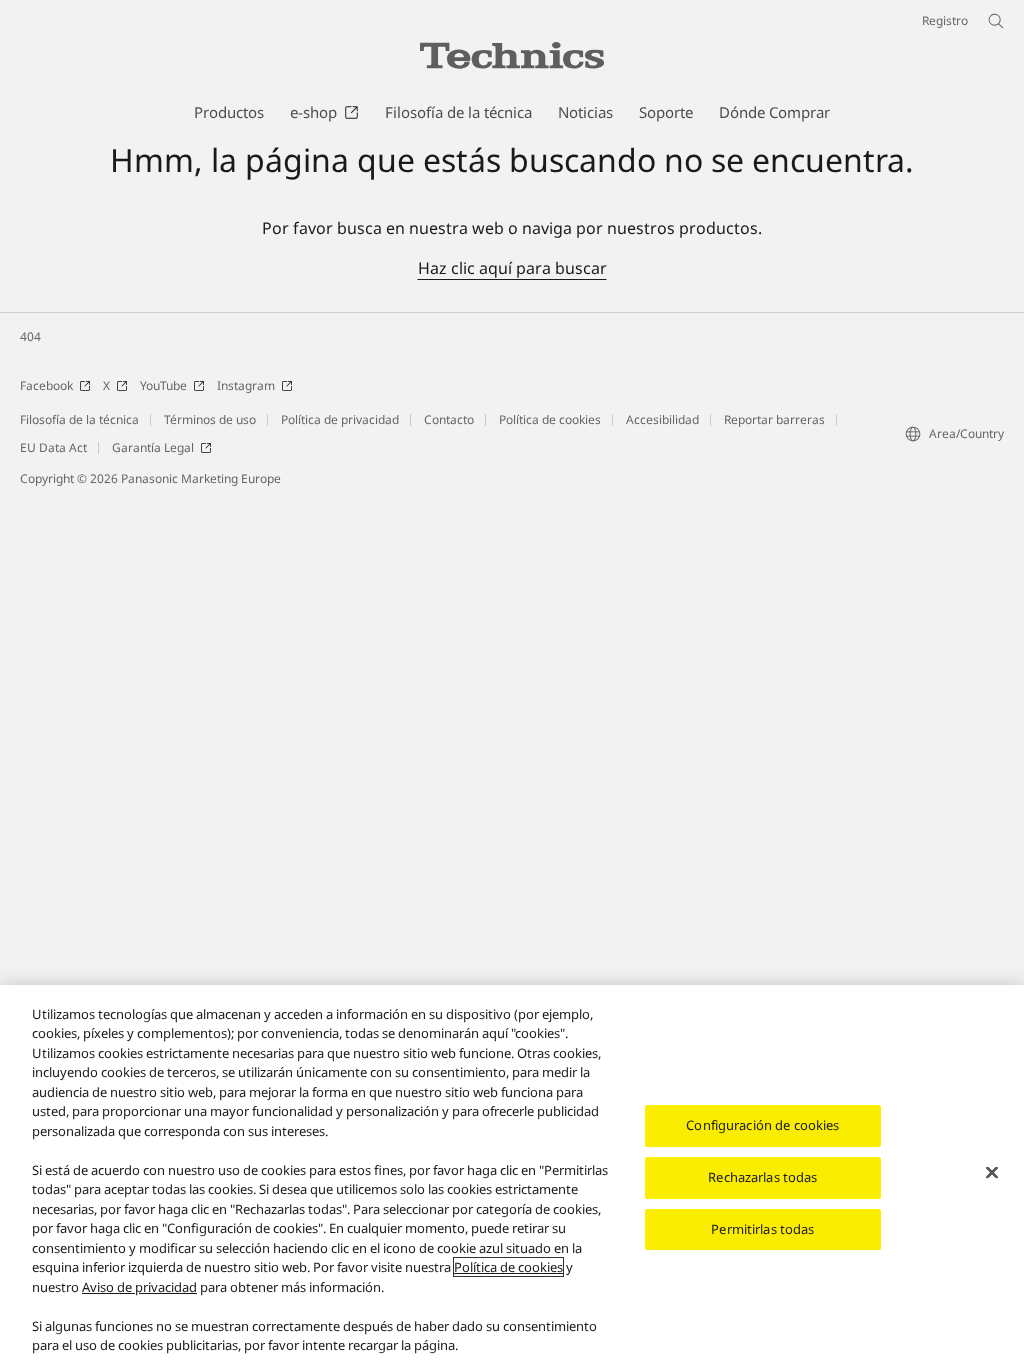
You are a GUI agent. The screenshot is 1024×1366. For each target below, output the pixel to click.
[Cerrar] (992, 1173)
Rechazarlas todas (762, 1177)
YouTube (163, 385)
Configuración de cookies (762, 1125)
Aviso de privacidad (139, 1287)
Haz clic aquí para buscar (512, 268)
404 (30, 336)
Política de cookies (550, 419)
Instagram (246, 385)
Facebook (46, 385)
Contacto (449, 419)
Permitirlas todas (762, 1229)
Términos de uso (210, 419)
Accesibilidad (662, 419)
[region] (512, 1175)
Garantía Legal (153, 447)
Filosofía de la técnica (79, 419)
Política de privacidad (340, 419)
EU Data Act (53, 447)
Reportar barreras (774, 419)
